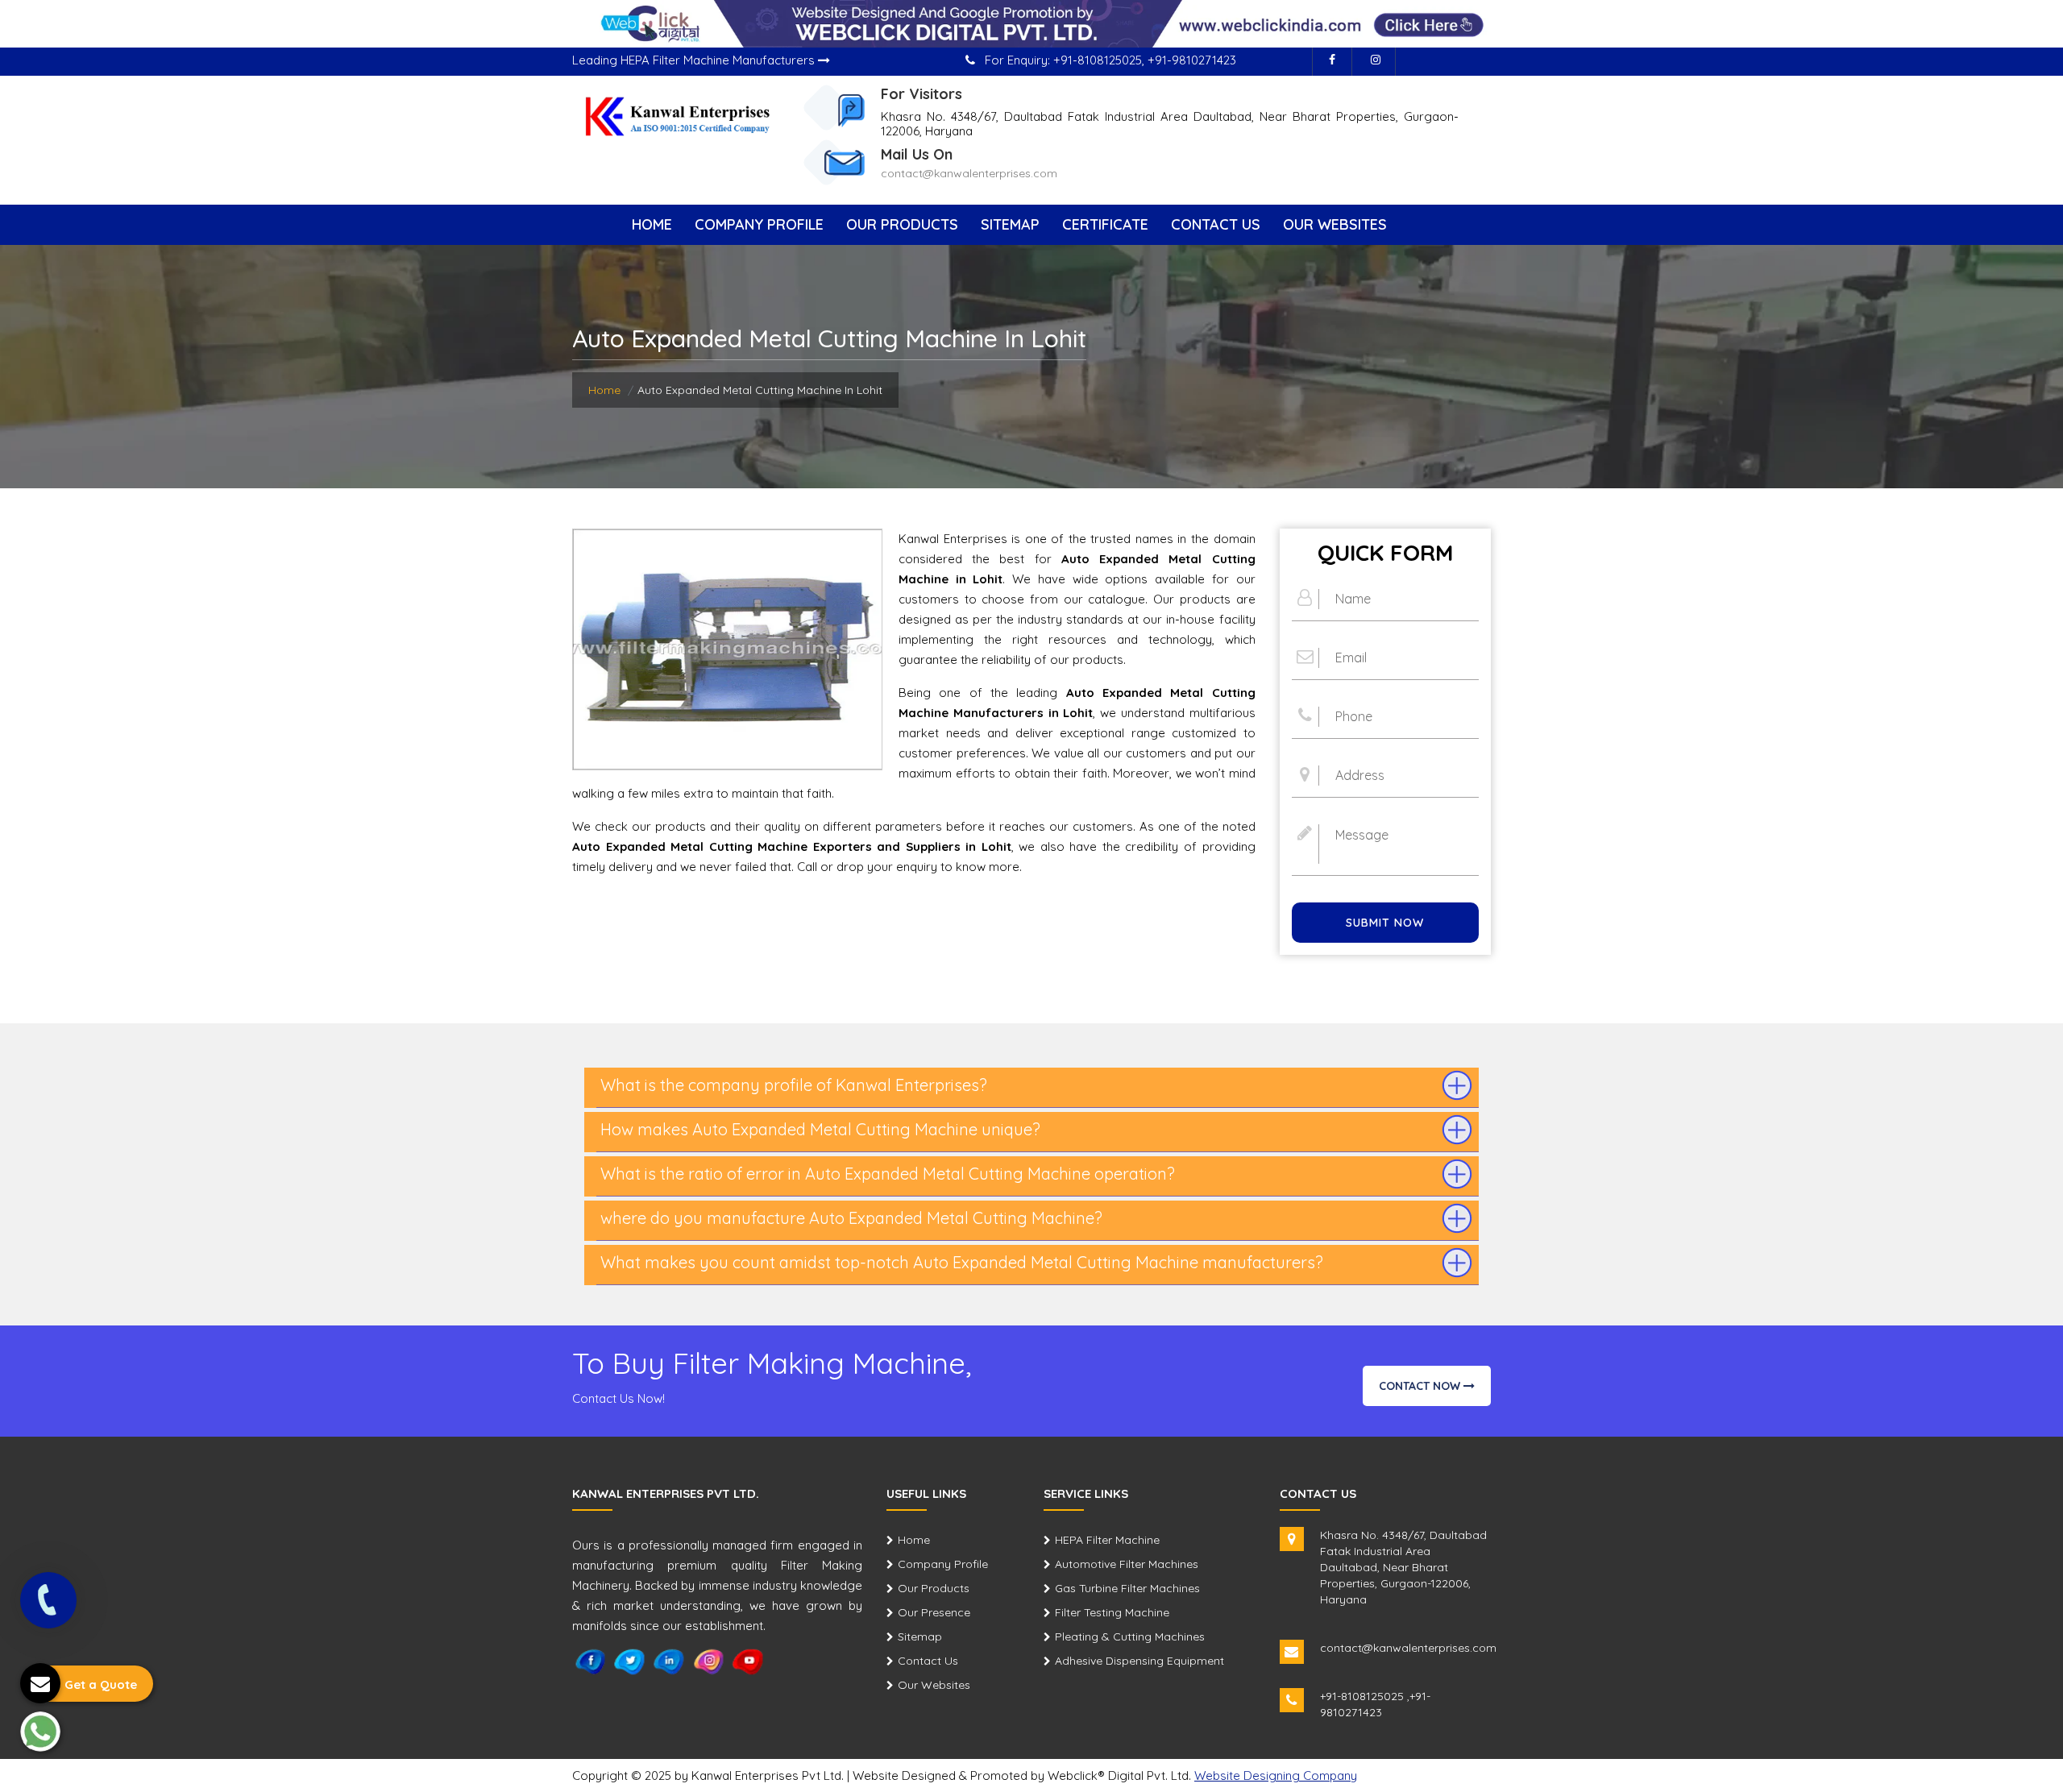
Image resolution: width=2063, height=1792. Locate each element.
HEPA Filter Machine (1107, 1540)
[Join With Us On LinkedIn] (669, 1661)
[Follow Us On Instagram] (1376, 62)
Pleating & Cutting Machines (1130, 1636)
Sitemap (1010, 224)
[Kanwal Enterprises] (678, 115)
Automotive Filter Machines (1127, 1564)
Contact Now (1421, 1386)
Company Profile (759, 224)
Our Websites (1335, 224)
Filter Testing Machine (1112, 1612)
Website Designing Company (1276, 1775)
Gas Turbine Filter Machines (1127, 1588)
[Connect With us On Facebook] (1332, 62)
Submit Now (1385, 923)
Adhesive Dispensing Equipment (1139, 1661)
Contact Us (1216, 224)
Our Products (902, 224)
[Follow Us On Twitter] (630, 1661)
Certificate (1105, 224)
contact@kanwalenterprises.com (969, 173)
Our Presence (934, 1612)
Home (652, 224)
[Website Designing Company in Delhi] (1031, 23)
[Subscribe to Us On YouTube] (748, 1661)
